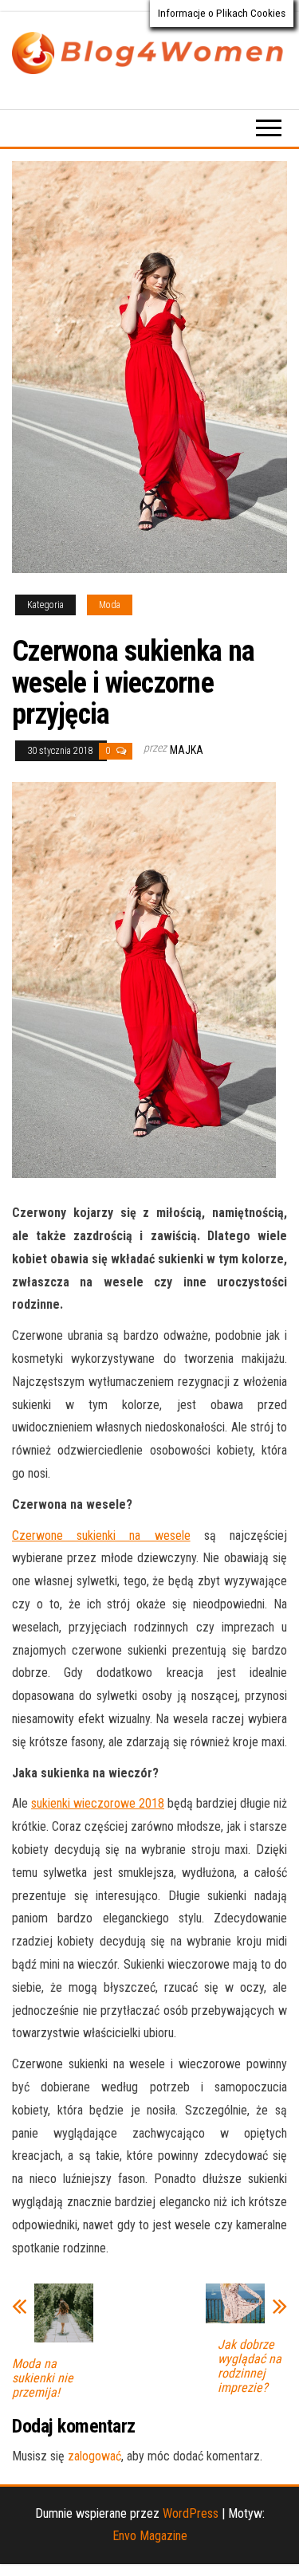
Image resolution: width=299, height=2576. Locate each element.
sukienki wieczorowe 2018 (98, 1803)
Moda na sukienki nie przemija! (43, 2378)
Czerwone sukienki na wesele (101, 1535)
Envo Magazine (150, 2536)
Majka (187, 750)
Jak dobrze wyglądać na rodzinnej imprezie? (250, 2366)
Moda (110, 605)
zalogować (94, 2456)
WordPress (191, 2513)
